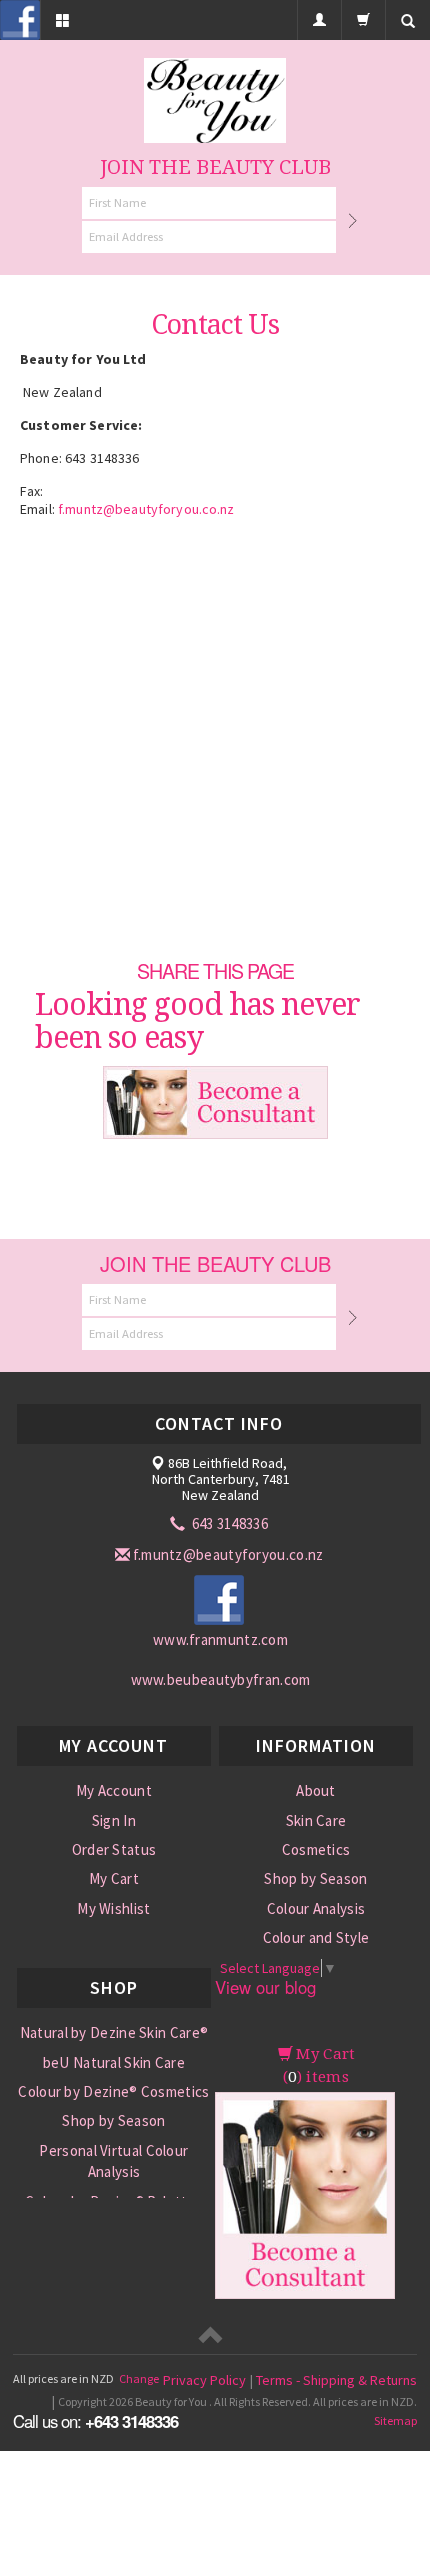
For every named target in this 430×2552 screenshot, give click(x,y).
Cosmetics (316, 1849)
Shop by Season (315, 1878)
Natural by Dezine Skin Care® (114, 2032)
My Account (114, 1790)
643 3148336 (228, 1523)
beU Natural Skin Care (114, 2062)
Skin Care (316, 1820)
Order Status (114, 1849)
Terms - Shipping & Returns (336, 2380)
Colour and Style (316, 1937)
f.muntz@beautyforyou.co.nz (146, 509)
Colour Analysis (316, 1908)
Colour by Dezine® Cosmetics (113, 2091)
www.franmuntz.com (220, 1639)
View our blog (265, 1987)
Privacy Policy (204, 2380)
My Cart (114, 1878)
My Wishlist (113, 1908)
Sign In (114, 1820)
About (316, 1790)
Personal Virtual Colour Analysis (113, 2161)
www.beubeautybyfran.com (221, 1679)
